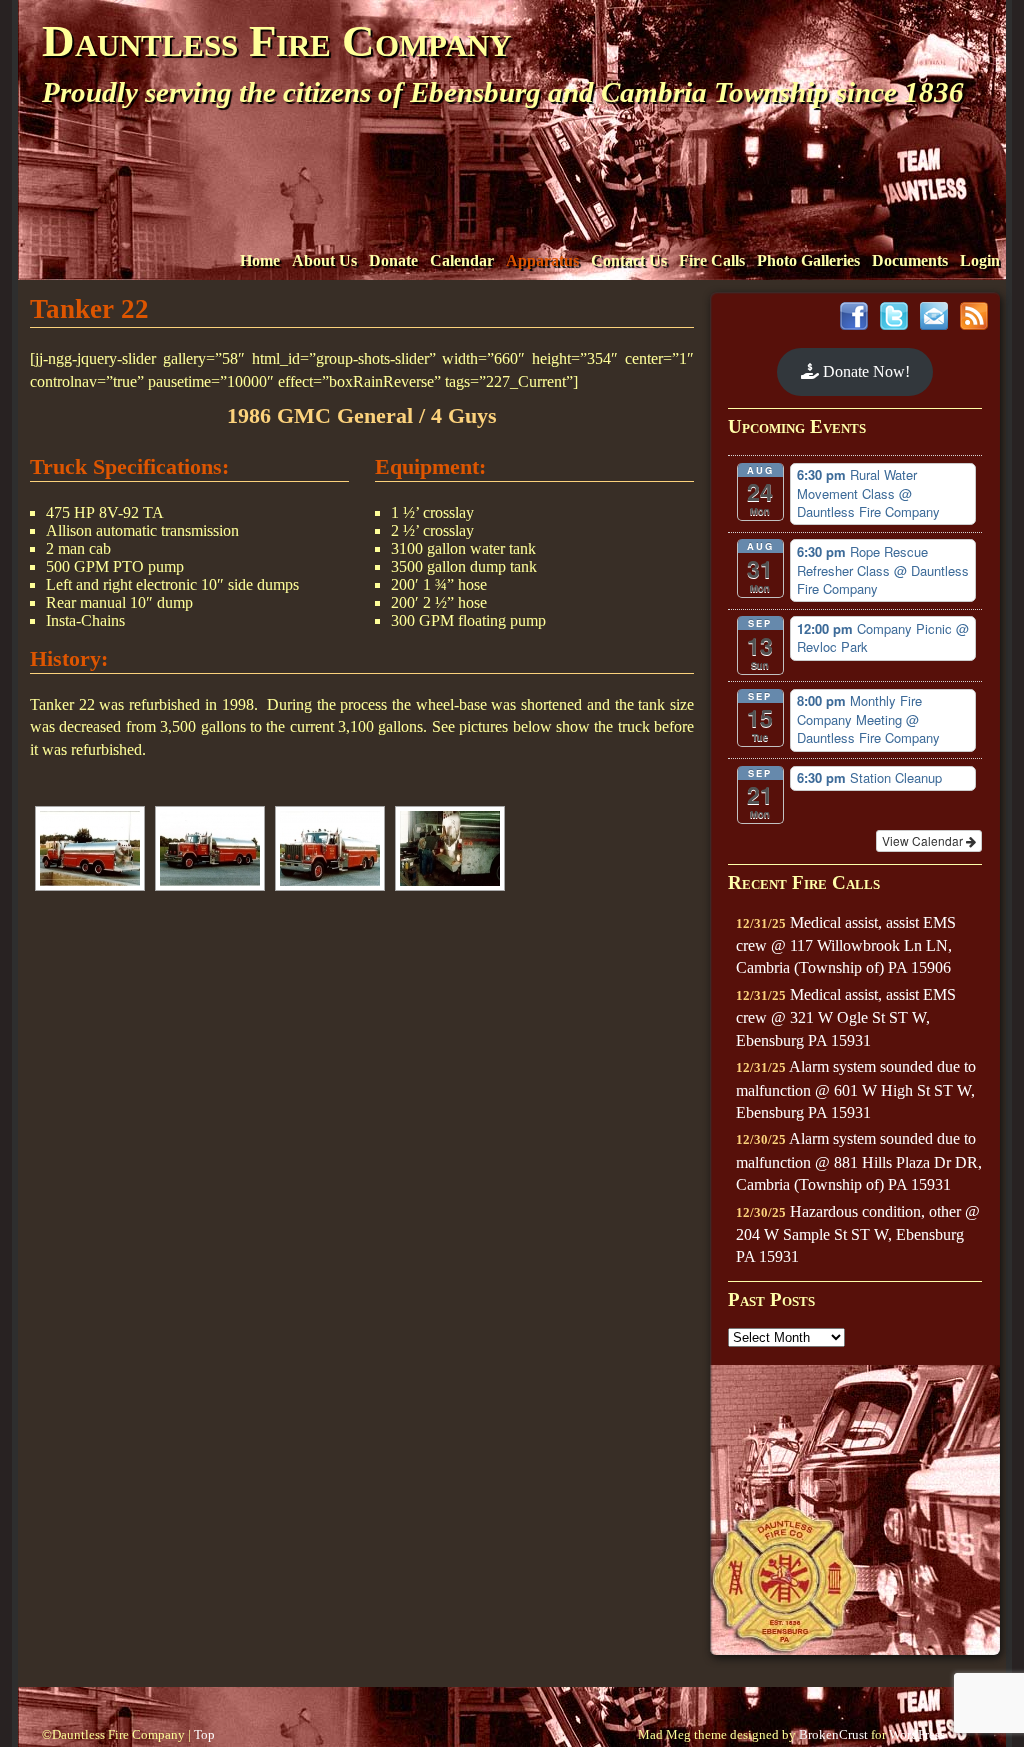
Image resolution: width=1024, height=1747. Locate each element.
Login (980, 260)
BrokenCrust (833, 1735)
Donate (393, 260)
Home (260, 260)
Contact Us (629, 260)
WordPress (917, 1735)
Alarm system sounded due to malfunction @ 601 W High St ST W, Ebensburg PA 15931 (856, 1089)
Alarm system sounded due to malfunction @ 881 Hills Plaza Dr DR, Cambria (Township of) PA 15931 (859, 1161)
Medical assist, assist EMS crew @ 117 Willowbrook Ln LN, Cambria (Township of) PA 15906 (846, 945)
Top (204, 1735)
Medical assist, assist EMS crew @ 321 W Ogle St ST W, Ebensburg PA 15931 (846, 1017)
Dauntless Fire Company (276, 41)
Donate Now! (864, 371)
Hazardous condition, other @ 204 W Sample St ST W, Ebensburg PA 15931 (858, 1234)
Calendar (462, 260)
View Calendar (924, 840)
